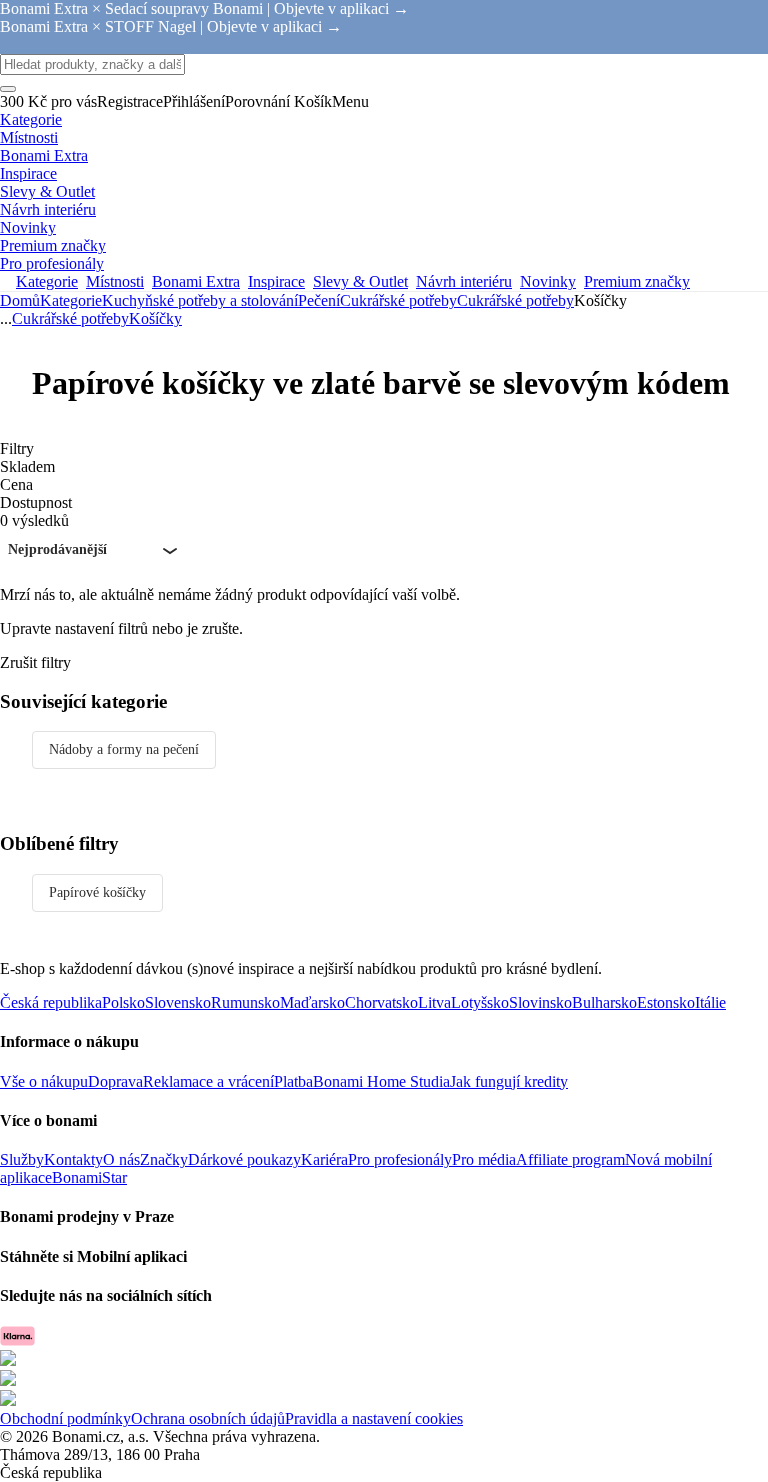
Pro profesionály (400, 1159)
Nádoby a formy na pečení (124, 749)
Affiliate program (570, 1159)
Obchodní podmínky (65, 1418)
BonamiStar (89, 1177)
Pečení (319, 300)
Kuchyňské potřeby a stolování (200, 300)
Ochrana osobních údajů (208, 1418)
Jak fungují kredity (509, 1081)
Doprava (115, 1081)
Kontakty (73, 1159)
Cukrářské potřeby (515, 300)
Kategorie (71, 300)
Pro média (484, 1159)
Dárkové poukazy (244, 1159)
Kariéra (324, 1159)
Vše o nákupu (44, 1081)
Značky (164, 1159)
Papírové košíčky (97, 892)
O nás (121, 1159)
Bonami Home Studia (381, 1081)
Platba (293, 1081)
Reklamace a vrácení (208, 1081)
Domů (20, 300)
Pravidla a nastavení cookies (374, 1418)
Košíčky (155, 318)
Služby (22, 1159)
